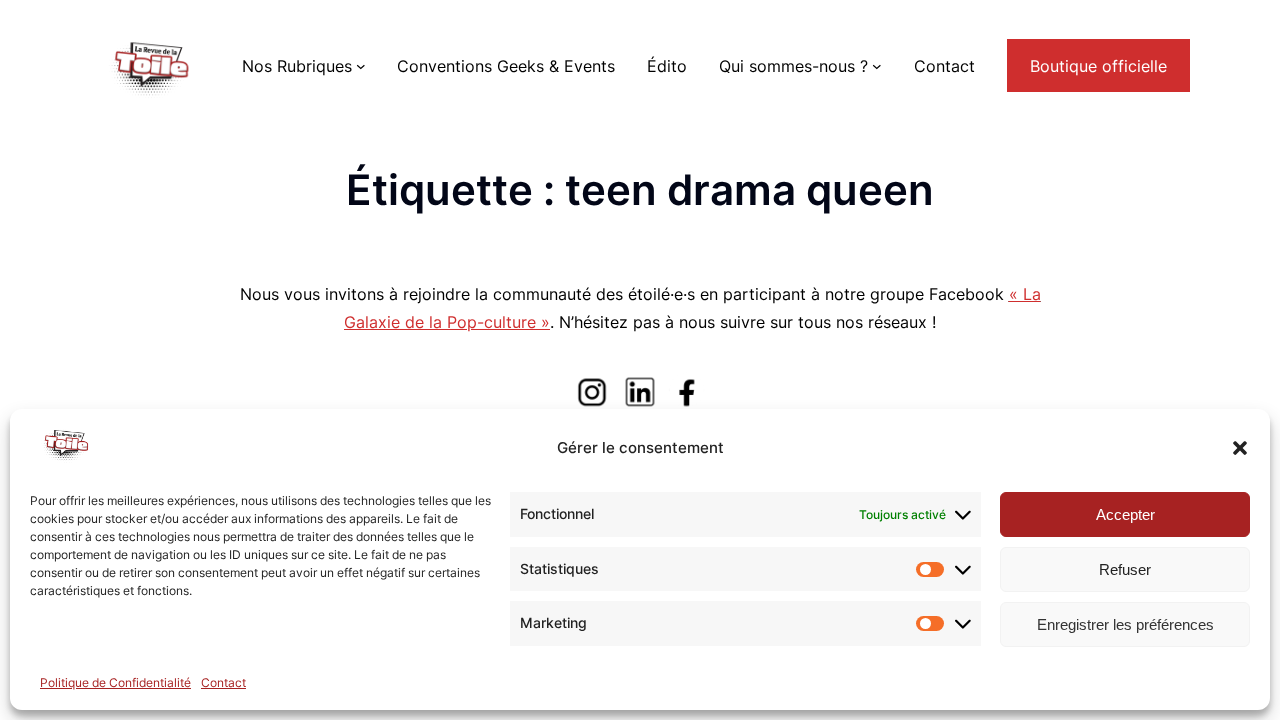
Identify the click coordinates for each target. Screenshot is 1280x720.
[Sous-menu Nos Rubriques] (361, 66)
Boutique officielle (1098, 66)
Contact (223, 682)
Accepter (1125, 514)
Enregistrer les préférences (1125, 624)
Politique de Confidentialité (115, 682)
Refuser (1125, 569)
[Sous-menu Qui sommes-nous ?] (877, 66)
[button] (1240, 448)
